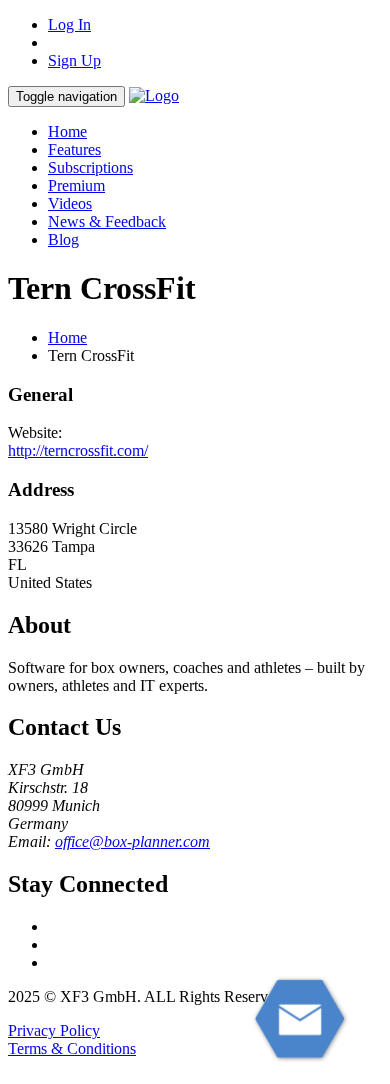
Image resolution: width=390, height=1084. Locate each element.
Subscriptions (90, 167)
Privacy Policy (54, 1030)
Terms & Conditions (72, 1048)
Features (74, 149)
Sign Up (74, 60)
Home (67, 131)
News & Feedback (107, 221)
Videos (70, 203)
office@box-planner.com (132, 841)
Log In (69, 24)
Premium (76, 185)
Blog (63, 239)
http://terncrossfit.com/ (78, 450)
